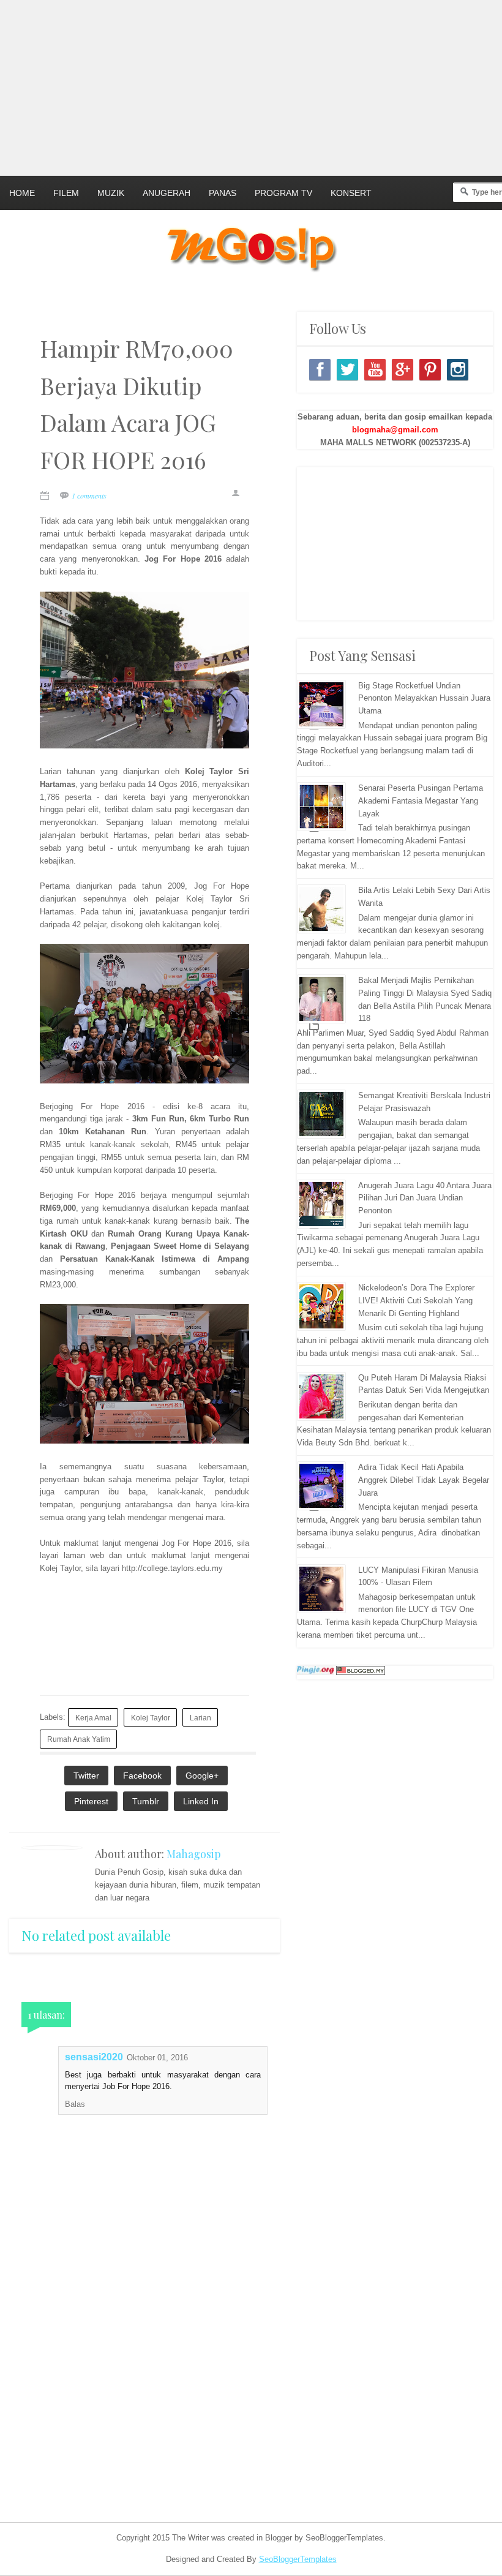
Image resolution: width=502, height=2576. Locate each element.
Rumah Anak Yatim (79, 1739)
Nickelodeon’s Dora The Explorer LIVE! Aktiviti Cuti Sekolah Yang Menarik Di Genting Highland (416, 1301)
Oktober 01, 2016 (157, 2058)
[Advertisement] (251, 86)
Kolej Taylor (151, 1718)
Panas (223, 193)
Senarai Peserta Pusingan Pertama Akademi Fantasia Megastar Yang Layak (421, 801)
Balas (75, 2104)
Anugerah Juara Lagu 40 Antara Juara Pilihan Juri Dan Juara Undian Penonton (425, 1198)
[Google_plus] (403, 370)
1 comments (89, 495)
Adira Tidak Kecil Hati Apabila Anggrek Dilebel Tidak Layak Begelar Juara (424, 1480)
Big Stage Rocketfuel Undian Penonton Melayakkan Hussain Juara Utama (424, 699)
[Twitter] (347, 370)
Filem (66, 193)
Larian (200, 1718)
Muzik (111, 193)
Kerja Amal (93, 1718)
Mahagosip (194, 1854)
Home (22, 193)
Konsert (351, 193)
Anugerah (167, 193)
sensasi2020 (94, 2057)
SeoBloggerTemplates (298, 2559)
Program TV (283, 193)
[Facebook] (320, 370)
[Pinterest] (430, 370)
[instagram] (458, 370)
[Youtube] (375, 370)
